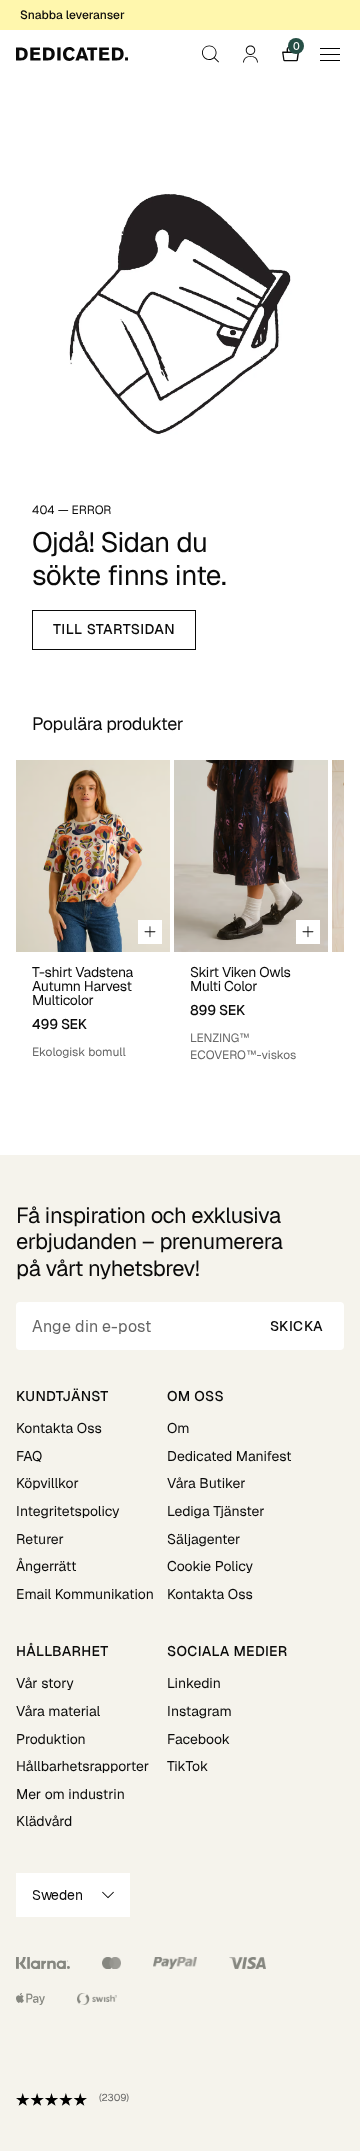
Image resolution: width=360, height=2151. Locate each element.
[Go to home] (72, 54)
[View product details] (93, 1006)
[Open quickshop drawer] (150, 932)
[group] (93, 917)
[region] (180, 917)
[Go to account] (250, 54)
